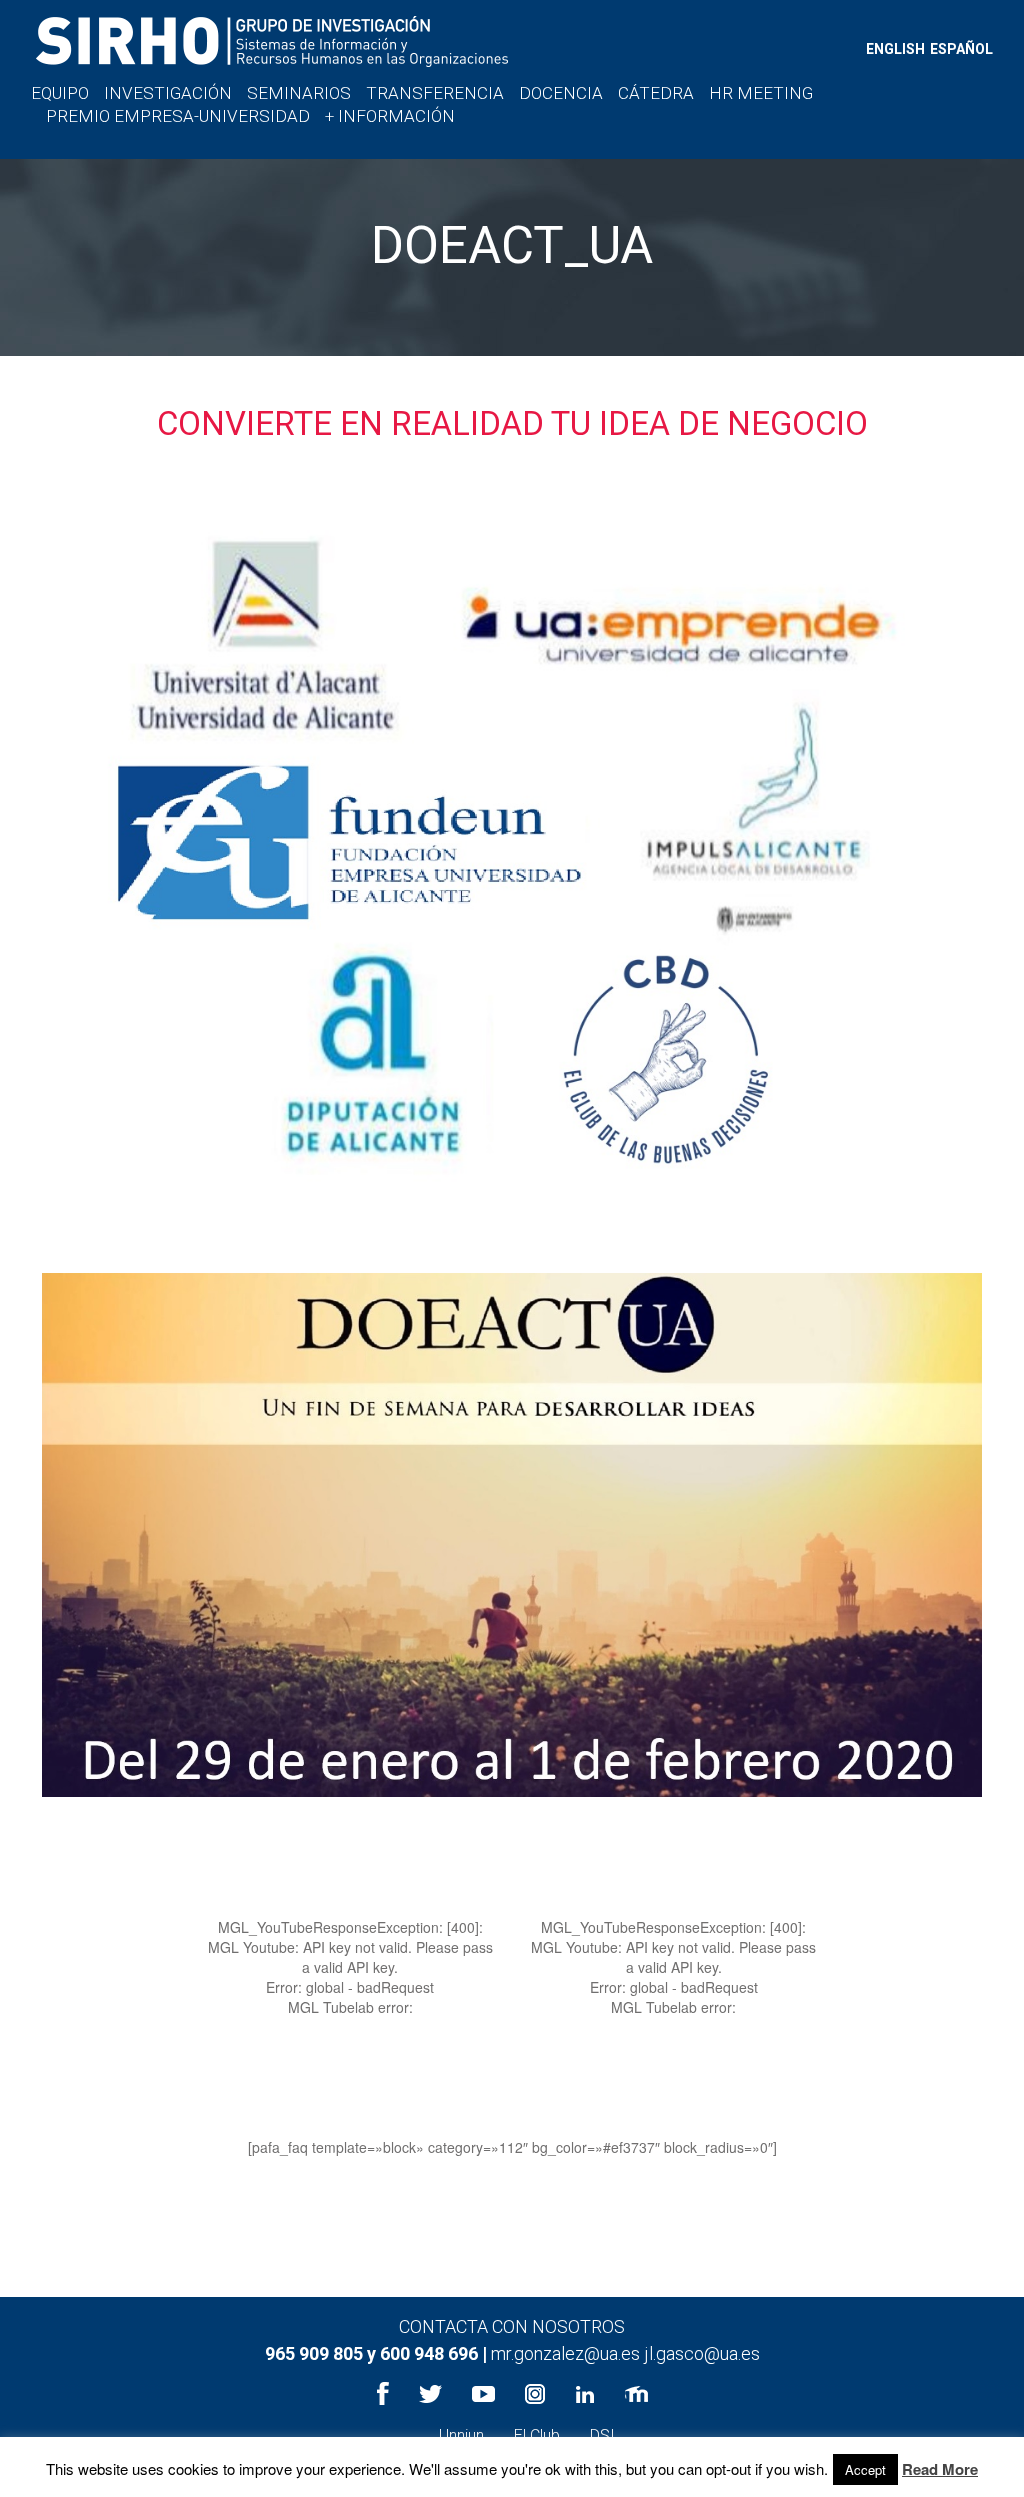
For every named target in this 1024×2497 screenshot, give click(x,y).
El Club (537, 2435)
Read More (940, 2469)
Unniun (461, 2435)
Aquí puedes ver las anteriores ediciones (512, 2197)
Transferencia (435, 93)
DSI (602, 2435)
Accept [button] (865, 2469)
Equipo (60, 93)
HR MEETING (761, 93)
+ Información (390, 116)
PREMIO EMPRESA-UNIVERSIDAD (178, 116)
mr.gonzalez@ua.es (567, 2353)
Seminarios (299, 93)
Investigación (168, 93)
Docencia (561, 93)
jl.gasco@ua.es (702, 2353)
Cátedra (656, 93)
